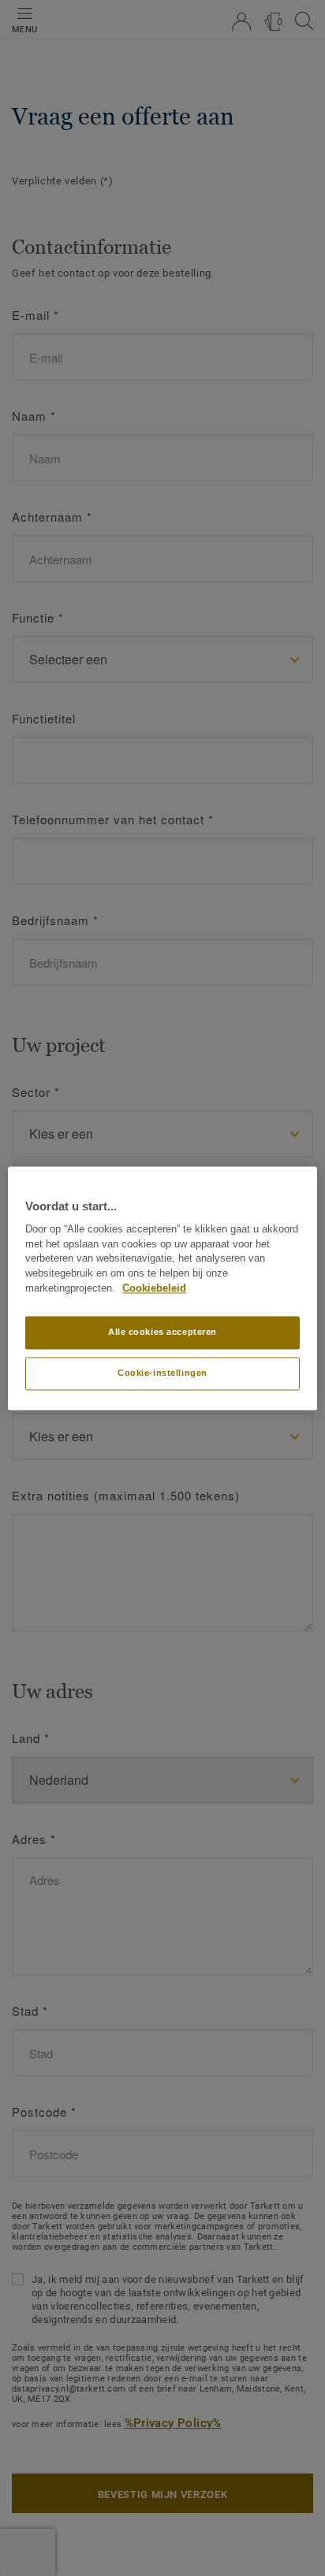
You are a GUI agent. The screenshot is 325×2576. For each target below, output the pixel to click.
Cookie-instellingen (162, 1373)
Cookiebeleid (154, 1288)
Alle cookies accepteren (162, 1332)
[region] (162, 1288)
